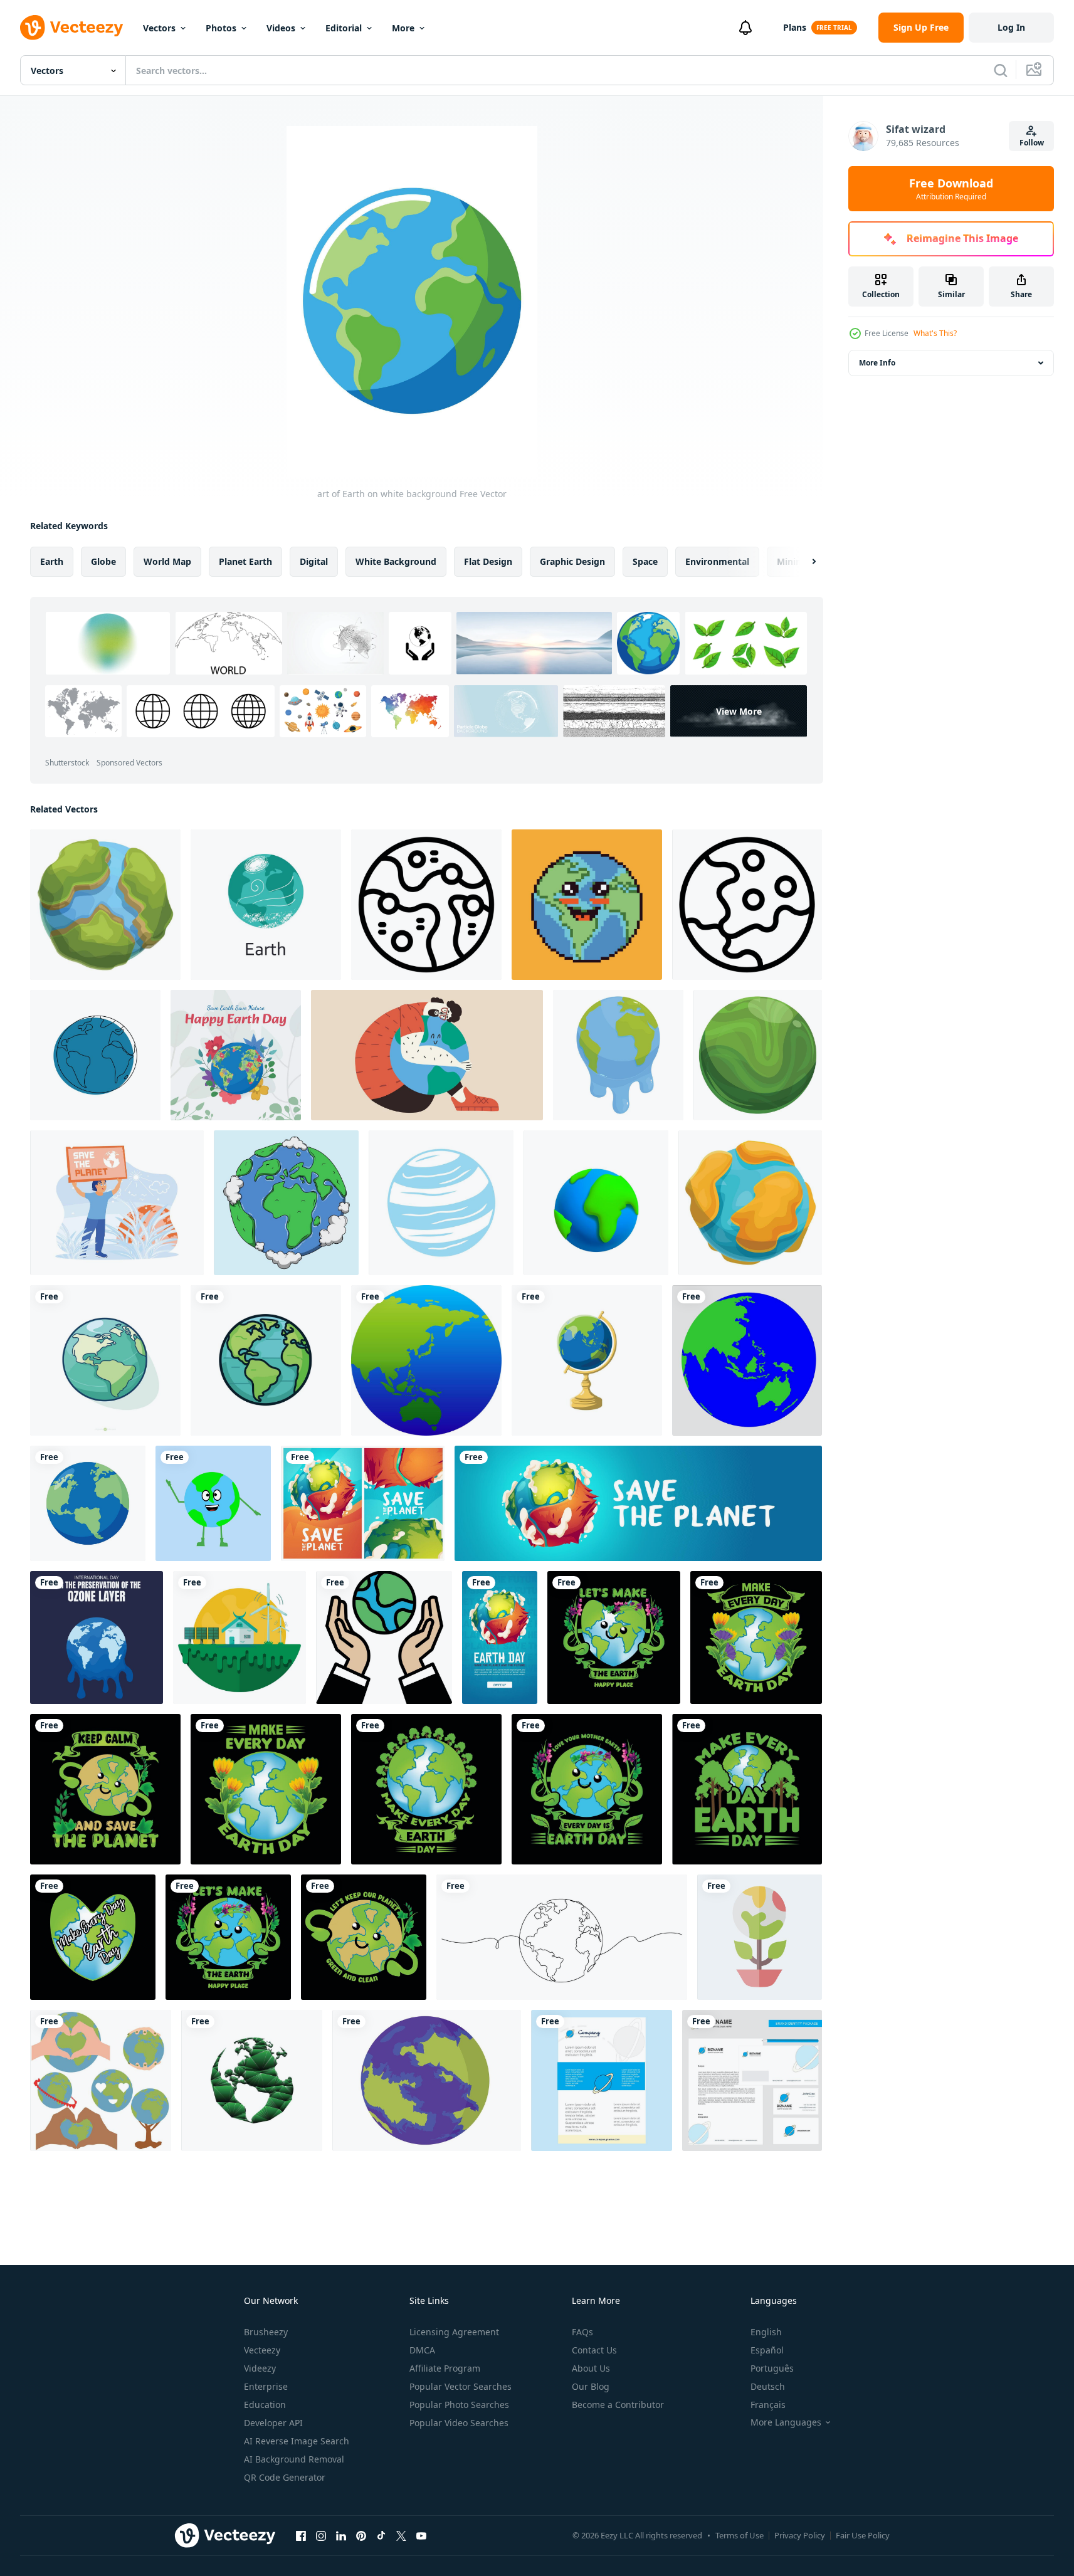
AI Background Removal (294, 2459)
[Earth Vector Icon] (427, 2080)
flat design (488, 561)
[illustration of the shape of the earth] (213, 1503)
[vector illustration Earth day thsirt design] (614, 1638)
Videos (281, 28)
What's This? (935, 333)
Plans (795, 27)
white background (396, 561)
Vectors (159, 28)
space (645, 561)
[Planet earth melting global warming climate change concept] (618, 1055)
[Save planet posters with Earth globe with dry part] (363, 1503)
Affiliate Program (445, 2368)
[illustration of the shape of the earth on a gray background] (747, 1360)
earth (52, 561)
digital (314, 561)
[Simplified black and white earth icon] (426, 905)
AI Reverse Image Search (297, 2441)
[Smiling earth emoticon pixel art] (587, 905)
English (766, 2332)
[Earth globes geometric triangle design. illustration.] (252, 2080)
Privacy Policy (800, 2535)
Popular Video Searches (459, 2423)
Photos (221, 28)
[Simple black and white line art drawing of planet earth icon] (747, 905)
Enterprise (266, 2386)
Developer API (273, 2423)
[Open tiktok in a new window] (381, 2535)
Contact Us (594, 2350)
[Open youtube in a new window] (421, 2535)
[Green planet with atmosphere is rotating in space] (758, 1055)
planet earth (245, 561)
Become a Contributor (618, 2405)
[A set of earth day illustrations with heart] (101, 2080)
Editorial (344, 28)
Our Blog (591, 2386)
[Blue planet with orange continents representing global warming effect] (750, 1203)
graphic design (572, 561)
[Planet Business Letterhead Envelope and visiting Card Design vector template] (752, 2080)
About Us (591, 2368)
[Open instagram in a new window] (321, 2535)
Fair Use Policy (863, 2535)
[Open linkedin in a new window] (341, 2535)
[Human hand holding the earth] (384, 1638)
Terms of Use (740, 2535)
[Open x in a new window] (401, 2535)
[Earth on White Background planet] (95, 1055)
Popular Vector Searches (461, 2386)
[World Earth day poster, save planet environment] (500, 1638)
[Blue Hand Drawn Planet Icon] (441, 1203)
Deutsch (768, 2386)
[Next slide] (803, 562)
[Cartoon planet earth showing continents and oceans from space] (105, 905)
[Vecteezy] (71, 28)
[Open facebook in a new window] (301, 2535)
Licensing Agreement (454, 2332)
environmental (717, 561)
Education (265, 2405)
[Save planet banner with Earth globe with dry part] (638, 1503)
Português (772, 2368)
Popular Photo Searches (459, 2405)
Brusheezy (266, 2332)
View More (739, 711)
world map (167, 561)
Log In (1011, 27)
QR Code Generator (285, 2477)
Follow (1032, 143)
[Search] (1001, 70)
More (403, 28)
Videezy (260, 2368)
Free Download (951, 189)
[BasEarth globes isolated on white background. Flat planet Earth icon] (88, 1503)
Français (768, 2405)
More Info (877, 363)
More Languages (786, 2422)
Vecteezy (262, 2350)
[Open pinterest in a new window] (361, 2535)
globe (103, 561)
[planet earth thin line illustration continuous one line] (562, 1937)
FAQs (582, 2332)
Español (767, 2350)
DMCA (422, 2350)
